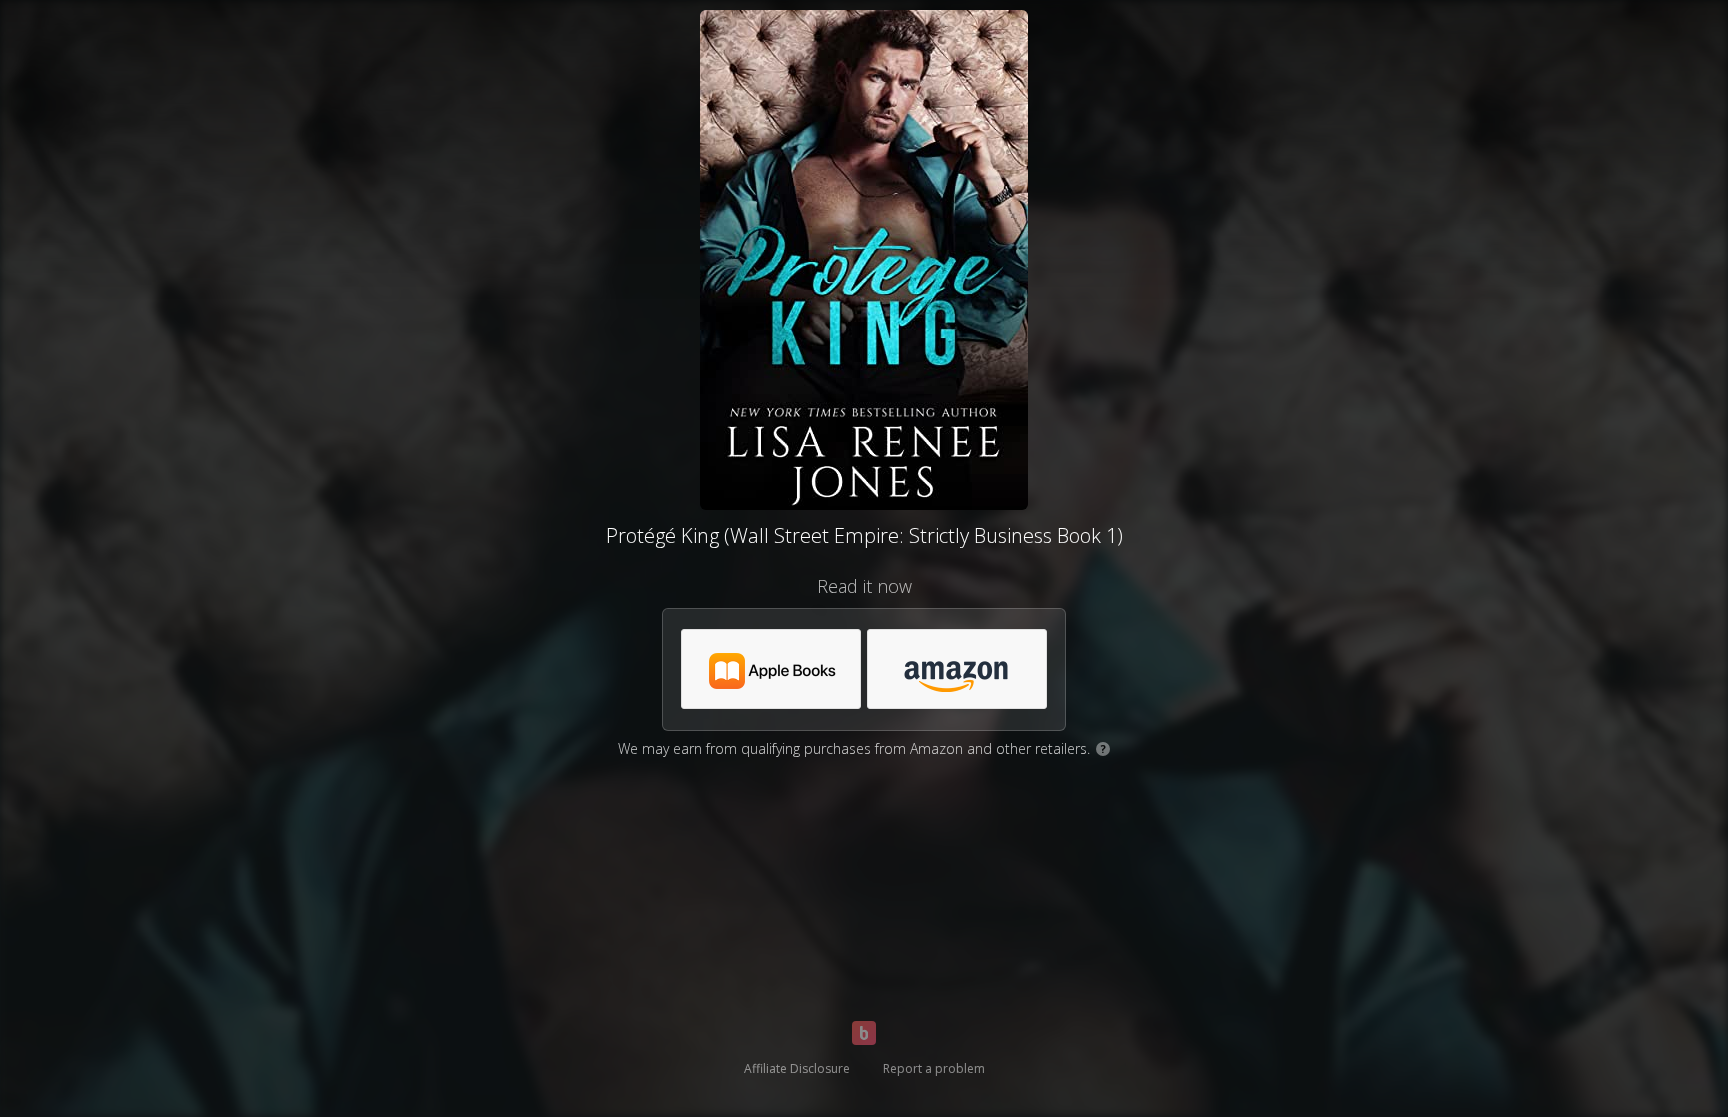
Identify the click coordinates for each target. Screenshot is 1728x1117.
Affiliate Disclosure (797, 1068)
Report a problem (934, 1068)
